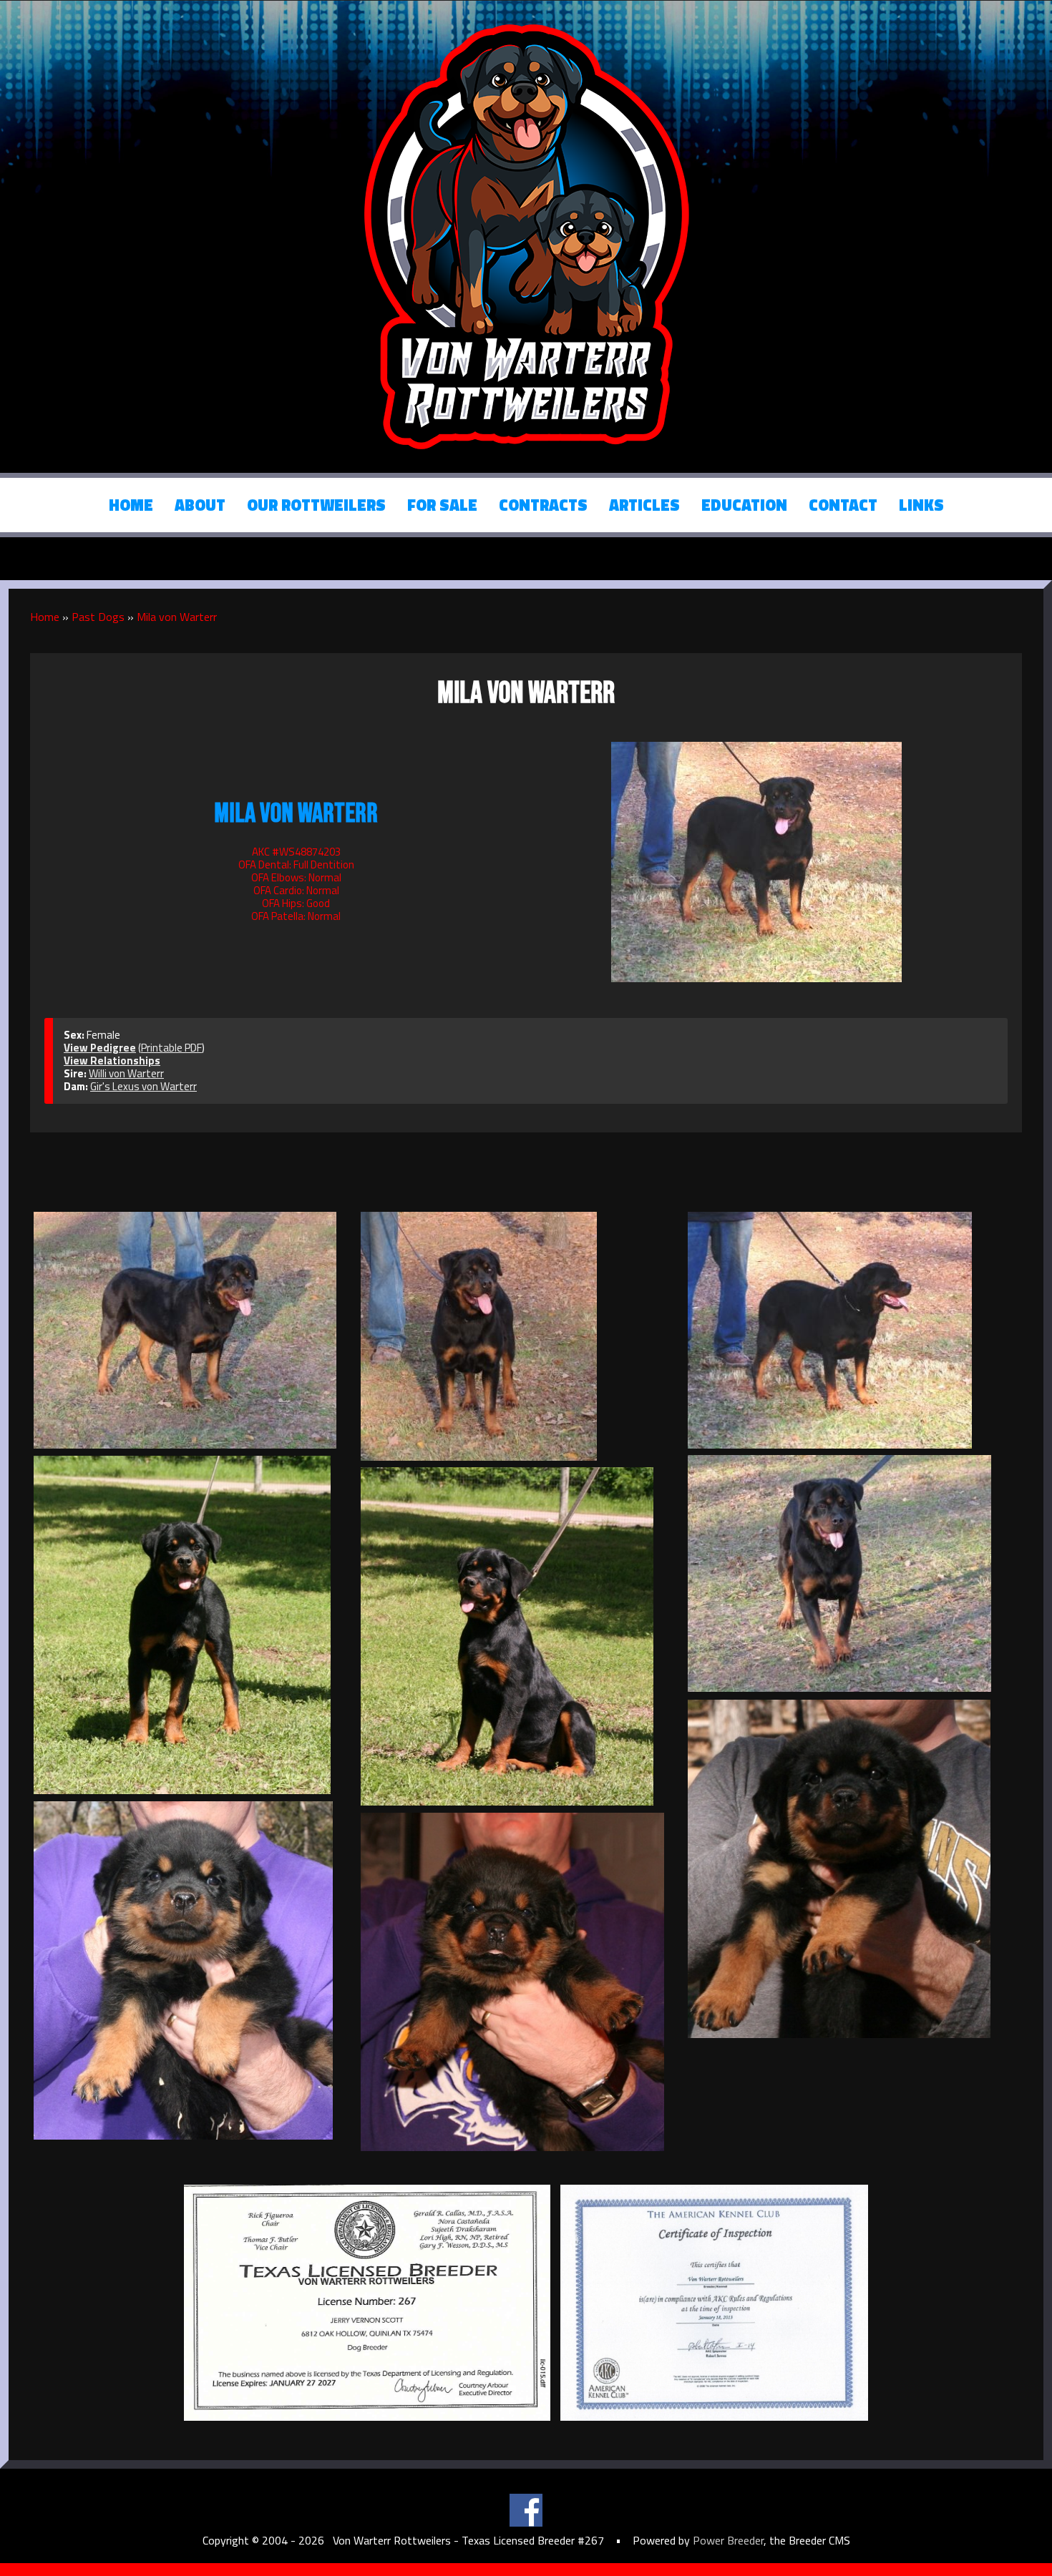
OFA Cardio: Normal (296, 890)
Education (744, 505)
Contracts (543, 505)
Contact (843, 505)
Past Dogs (98, 617)
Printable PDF (171, 1048)
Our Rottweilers (316, 505)
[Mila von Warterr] (756, 860)
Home (131, 505)
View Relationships (112, 1061)
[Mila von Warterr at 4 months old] (194, 1625)
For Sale (442, 505)
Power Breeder (728, 2540)
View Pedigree (100, 1048)
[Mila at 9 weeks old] (848, 1869)
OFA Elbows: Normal (296, 877)
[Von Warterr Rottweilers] (526, 235)
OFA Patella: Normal (296, 916)
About (200, 505)
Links (921, 505)
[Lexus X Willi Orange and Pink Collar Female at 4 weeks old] (194, 1970)
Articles (644, 505)
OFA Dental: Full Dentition (296, 865)
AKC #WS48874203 (296, 852)
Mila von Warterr (177, 617)
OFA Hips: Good (296, 903)
